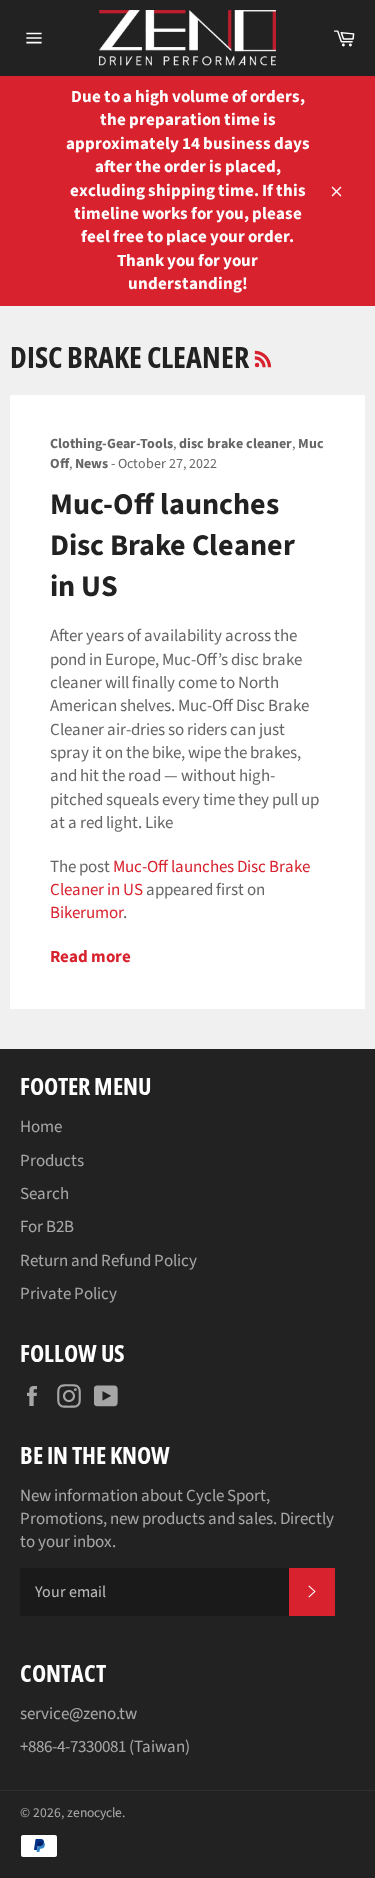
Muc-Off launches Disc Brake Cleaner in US (172, 546)
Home (41, 1127)
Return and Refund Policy (108, 1261)
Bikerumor (86, 913)
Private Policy (68, 1294)
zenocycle (94, 1812)
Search (44, 1194)
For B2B (47, 1227)
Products (52, 1161)
